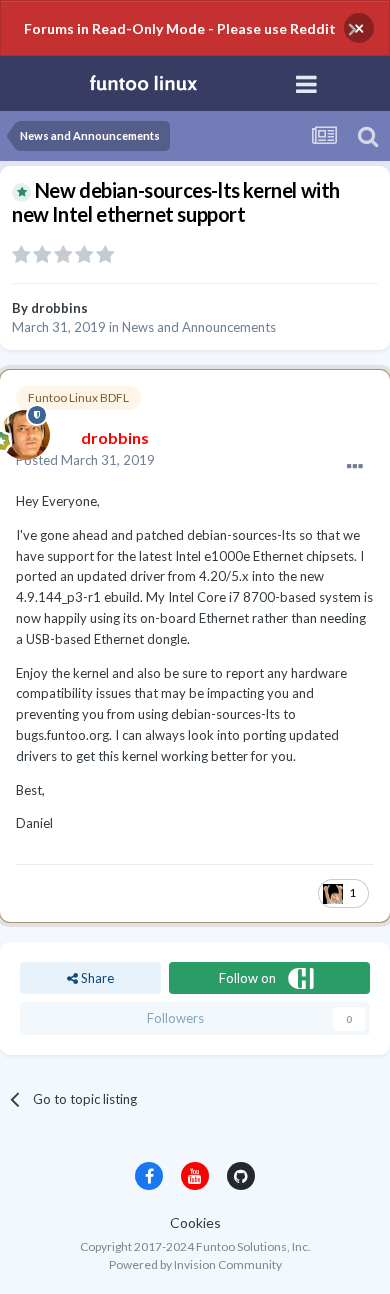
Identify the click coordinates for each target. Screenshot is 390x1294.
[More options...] (355, 467)
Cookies (195, 1222)
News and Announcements (199, 327)
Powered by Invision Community (195, 1264)
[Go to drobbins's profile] (20, 430)
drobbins (59, 308)
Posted (85, 460)
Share (96, 978)
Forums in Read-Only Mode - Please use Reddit (180, 28)
